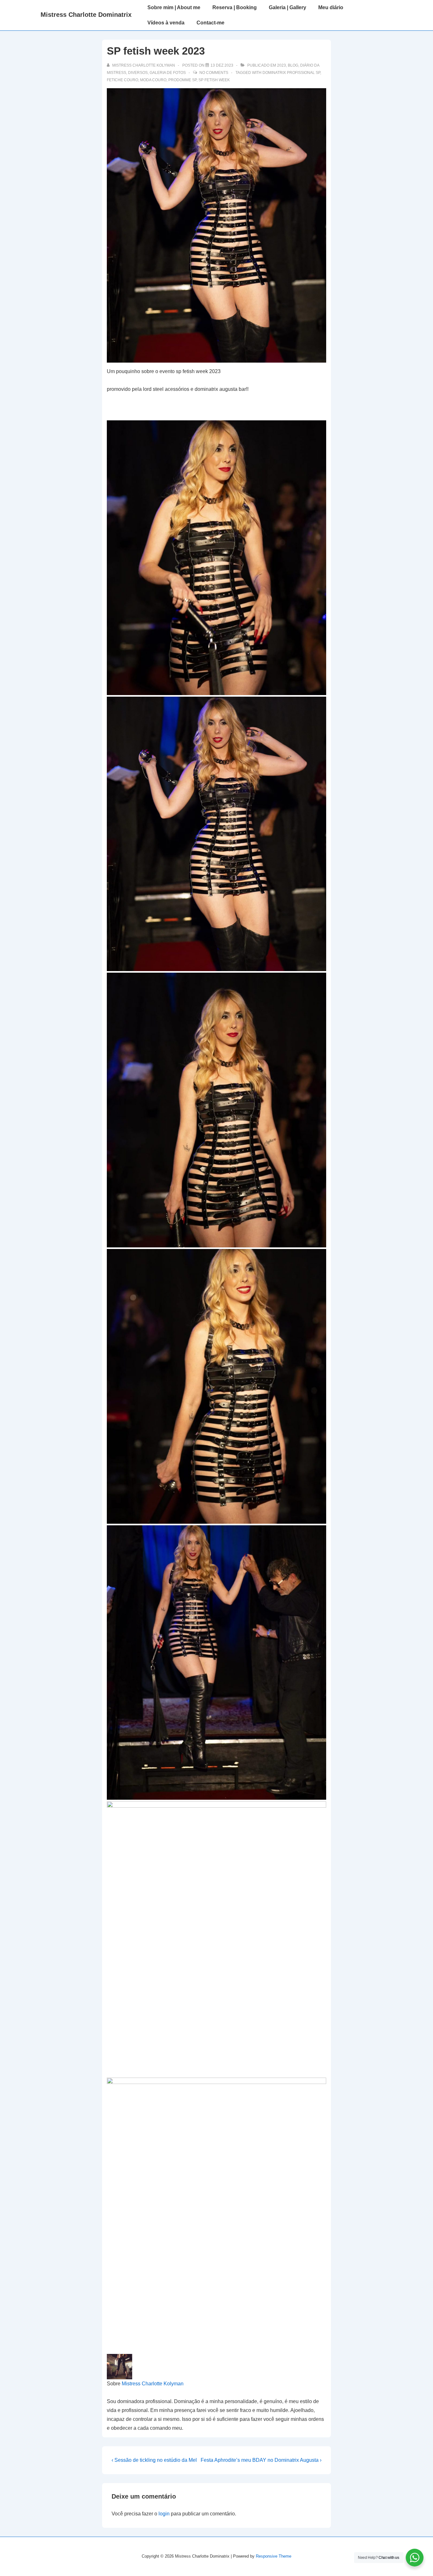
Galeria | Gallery (288, 7)
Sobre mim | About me (174, 7)
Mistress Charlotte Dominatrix (86, 15)
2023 (281, 65)
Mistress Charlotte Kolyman (153, 2384)
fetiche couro (123, 80)
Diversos (138, 73)
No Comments (214, 73)
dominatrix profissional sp (291, 73)
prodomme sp (182, 80)
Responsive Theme (274, 2556)
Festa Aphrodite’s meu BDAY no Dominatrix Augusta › (261, 2460)
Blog (293, 65)
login (164, 2514)
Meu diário (331, 7)
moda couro (153, 80)
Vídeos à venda (166, 23)
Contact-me (210, 23)
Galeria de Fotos (168, 73)
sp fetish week (214, 80)
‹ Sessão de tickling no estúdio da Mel (154, 2460)
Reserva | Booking (235, 7)
